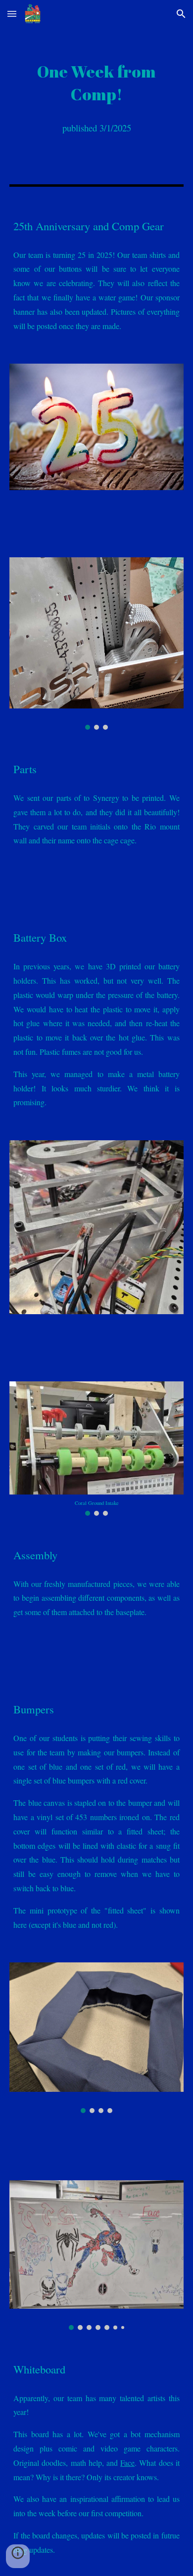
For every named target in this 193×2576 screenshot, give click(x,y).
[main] (96, 83)
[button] (12, 14)
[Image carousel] (96, 644)
